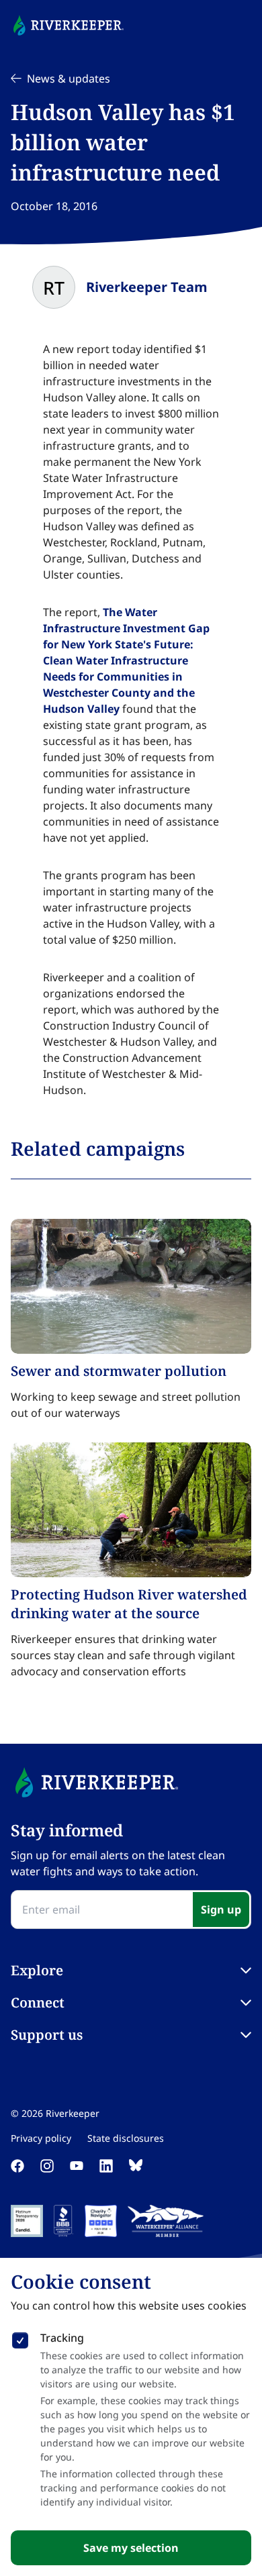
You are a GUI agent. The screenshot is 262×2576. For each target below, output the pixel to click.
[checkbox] (20, 2338)
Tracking (62, 2338)
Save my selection (131, 2548)
